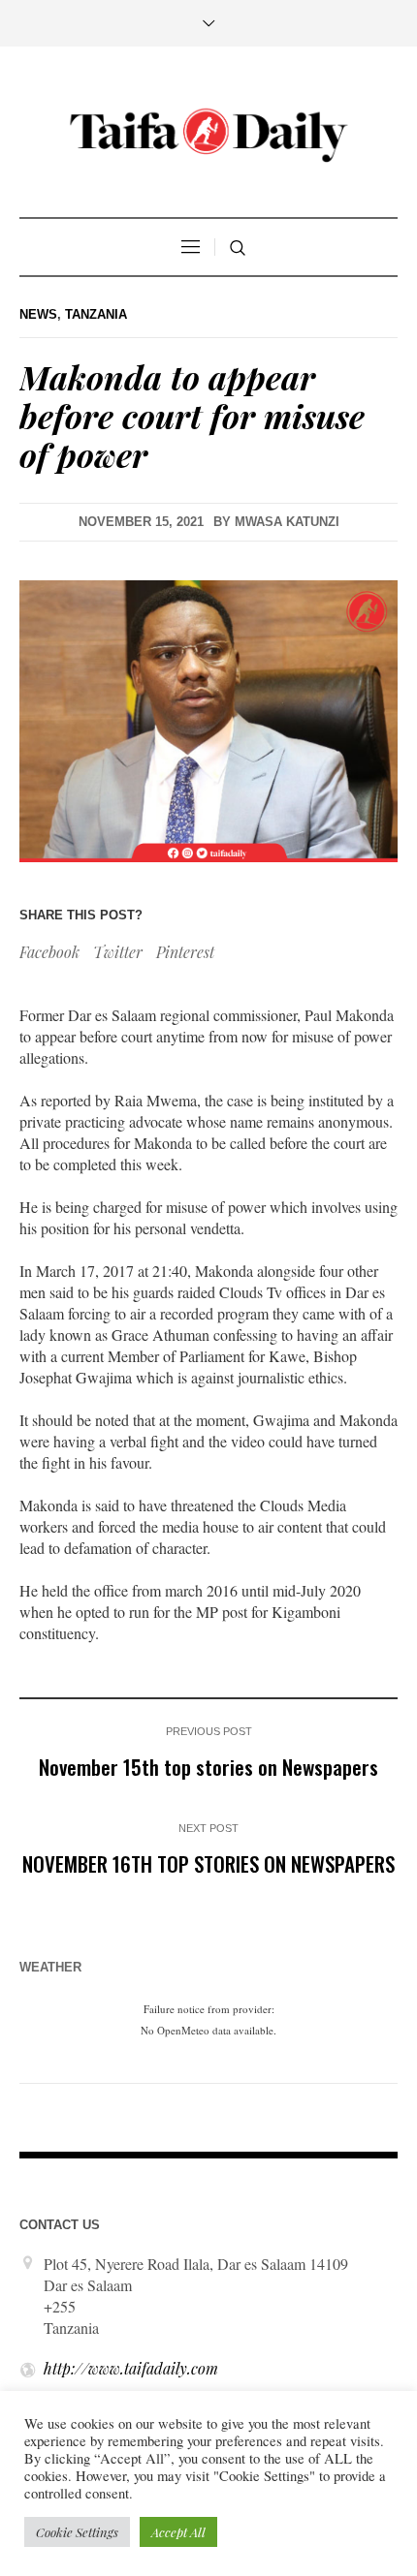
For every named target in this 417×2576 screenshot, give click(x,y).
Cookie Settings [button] (77, 2532)
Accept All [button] (178, 2532)
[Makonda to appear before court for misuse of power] (208, 718)
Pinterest (185, 952)
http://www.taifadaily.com (131, 2368)
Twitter (118, 952)
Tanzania (96, 314)
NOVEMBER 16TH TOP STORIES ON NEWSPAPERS (208, 1863)
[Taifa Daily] (208, 134)
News (38, 314)
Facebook (49, 952)
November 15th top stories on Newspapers (208, 1767)
